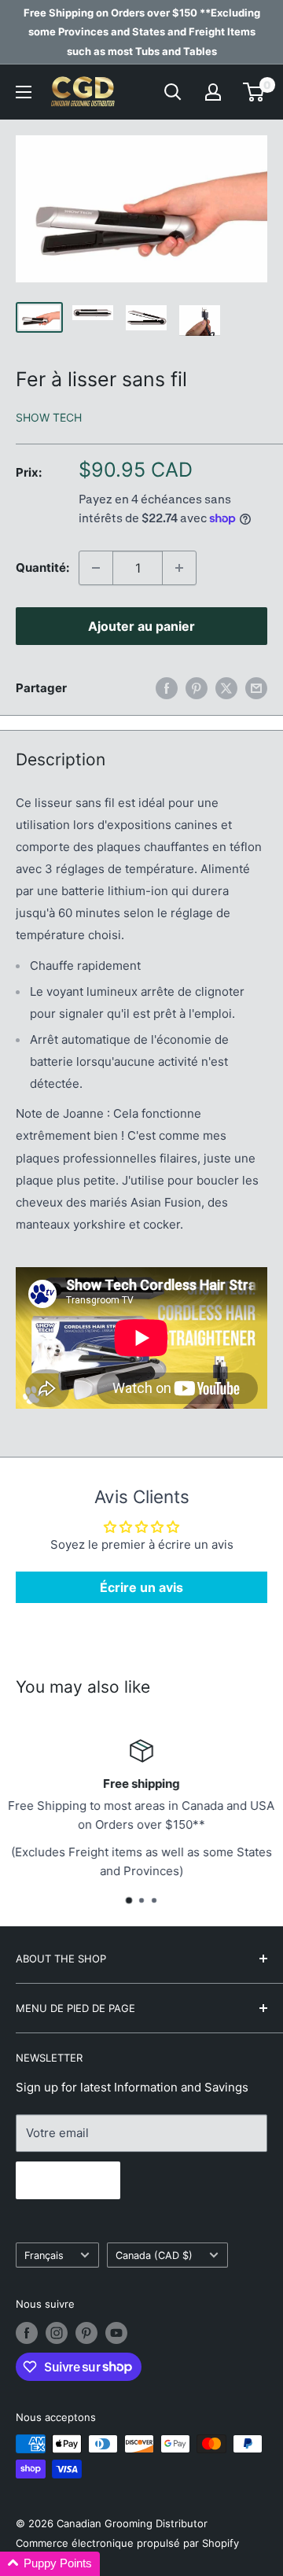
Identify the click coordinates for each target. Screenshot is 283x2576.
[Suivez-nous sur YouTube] (116, 2333)
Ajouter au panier (141, 626)
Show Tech (49, 417)
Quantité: (42, 568)
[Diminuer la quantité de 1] (96, 568)
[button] (50, 2564)
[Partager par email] (256, 688)
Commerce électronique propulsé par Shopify (127, 2543)
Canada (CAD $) (154, 2255)
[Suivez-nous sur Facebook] (27, 2333)
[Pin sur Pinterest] (197, 688)
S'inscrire (68, 2180)
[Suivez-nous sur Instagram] (57, 2333)
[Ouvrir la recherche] (173, 92)
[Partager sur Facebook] (167, 688)
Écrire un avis (141, 1587)
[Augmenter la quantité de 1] (179, 568)
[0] (254, 92)
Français (44, 2255)
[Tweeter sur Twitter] (226, 688)
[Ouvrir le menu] (24, 92)
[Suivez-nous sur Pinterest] (86, 2333)
